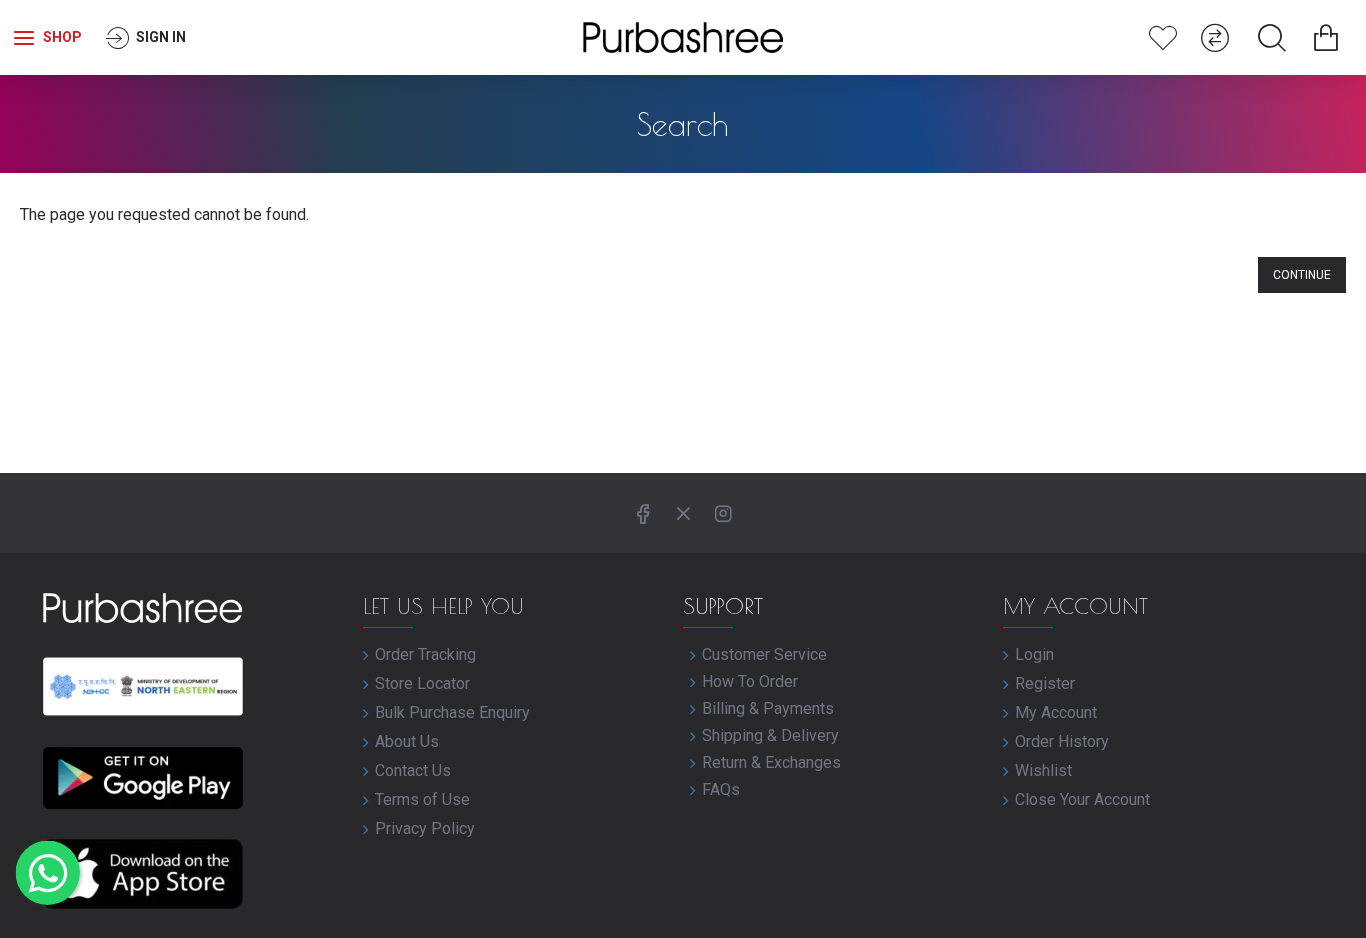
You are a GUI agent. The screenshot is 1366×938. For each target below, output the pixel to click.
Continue (1302, 275)
